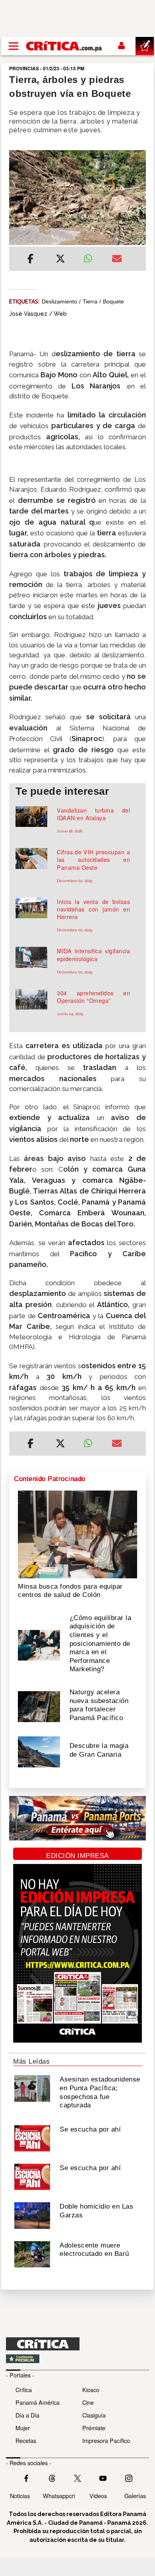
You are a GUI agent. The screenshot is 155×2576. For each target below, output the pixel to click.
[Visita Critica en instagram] (129, 2478)
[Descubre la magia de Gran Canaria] (39, 1751)
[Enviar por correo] (117, 260)
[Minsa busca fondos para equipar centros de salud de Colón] (77, 1534)
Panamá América (38, 2402)
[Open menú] (14, 46)
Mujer (23, 2428)
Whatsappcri (59, 2496)
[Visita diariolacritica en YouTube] (103, 2478)
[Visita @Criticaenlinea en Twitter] (52, 2478)
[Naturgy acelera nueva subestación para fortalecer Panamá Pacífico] (39, 1706)
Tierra (90, 301)
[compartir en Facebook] (30, 260)
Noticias (20, 2496)
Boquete (113, 301)
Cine (88, 2402)
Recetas (26, 2440)
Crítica (24, 2390)
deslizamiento (59, 301)
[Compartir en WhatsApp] (92, 257)
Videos (98, 2496)
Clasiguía (94, 2415)
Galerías (135, 2496)
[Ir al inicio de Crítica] (64, 46)
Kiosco (91, 2390)
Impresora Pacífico (106, 2440)
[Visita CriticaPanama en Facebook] (26, 2478)
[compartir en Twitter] (60, 260)
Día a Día (27, 2415)
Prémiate (94, 2428)
